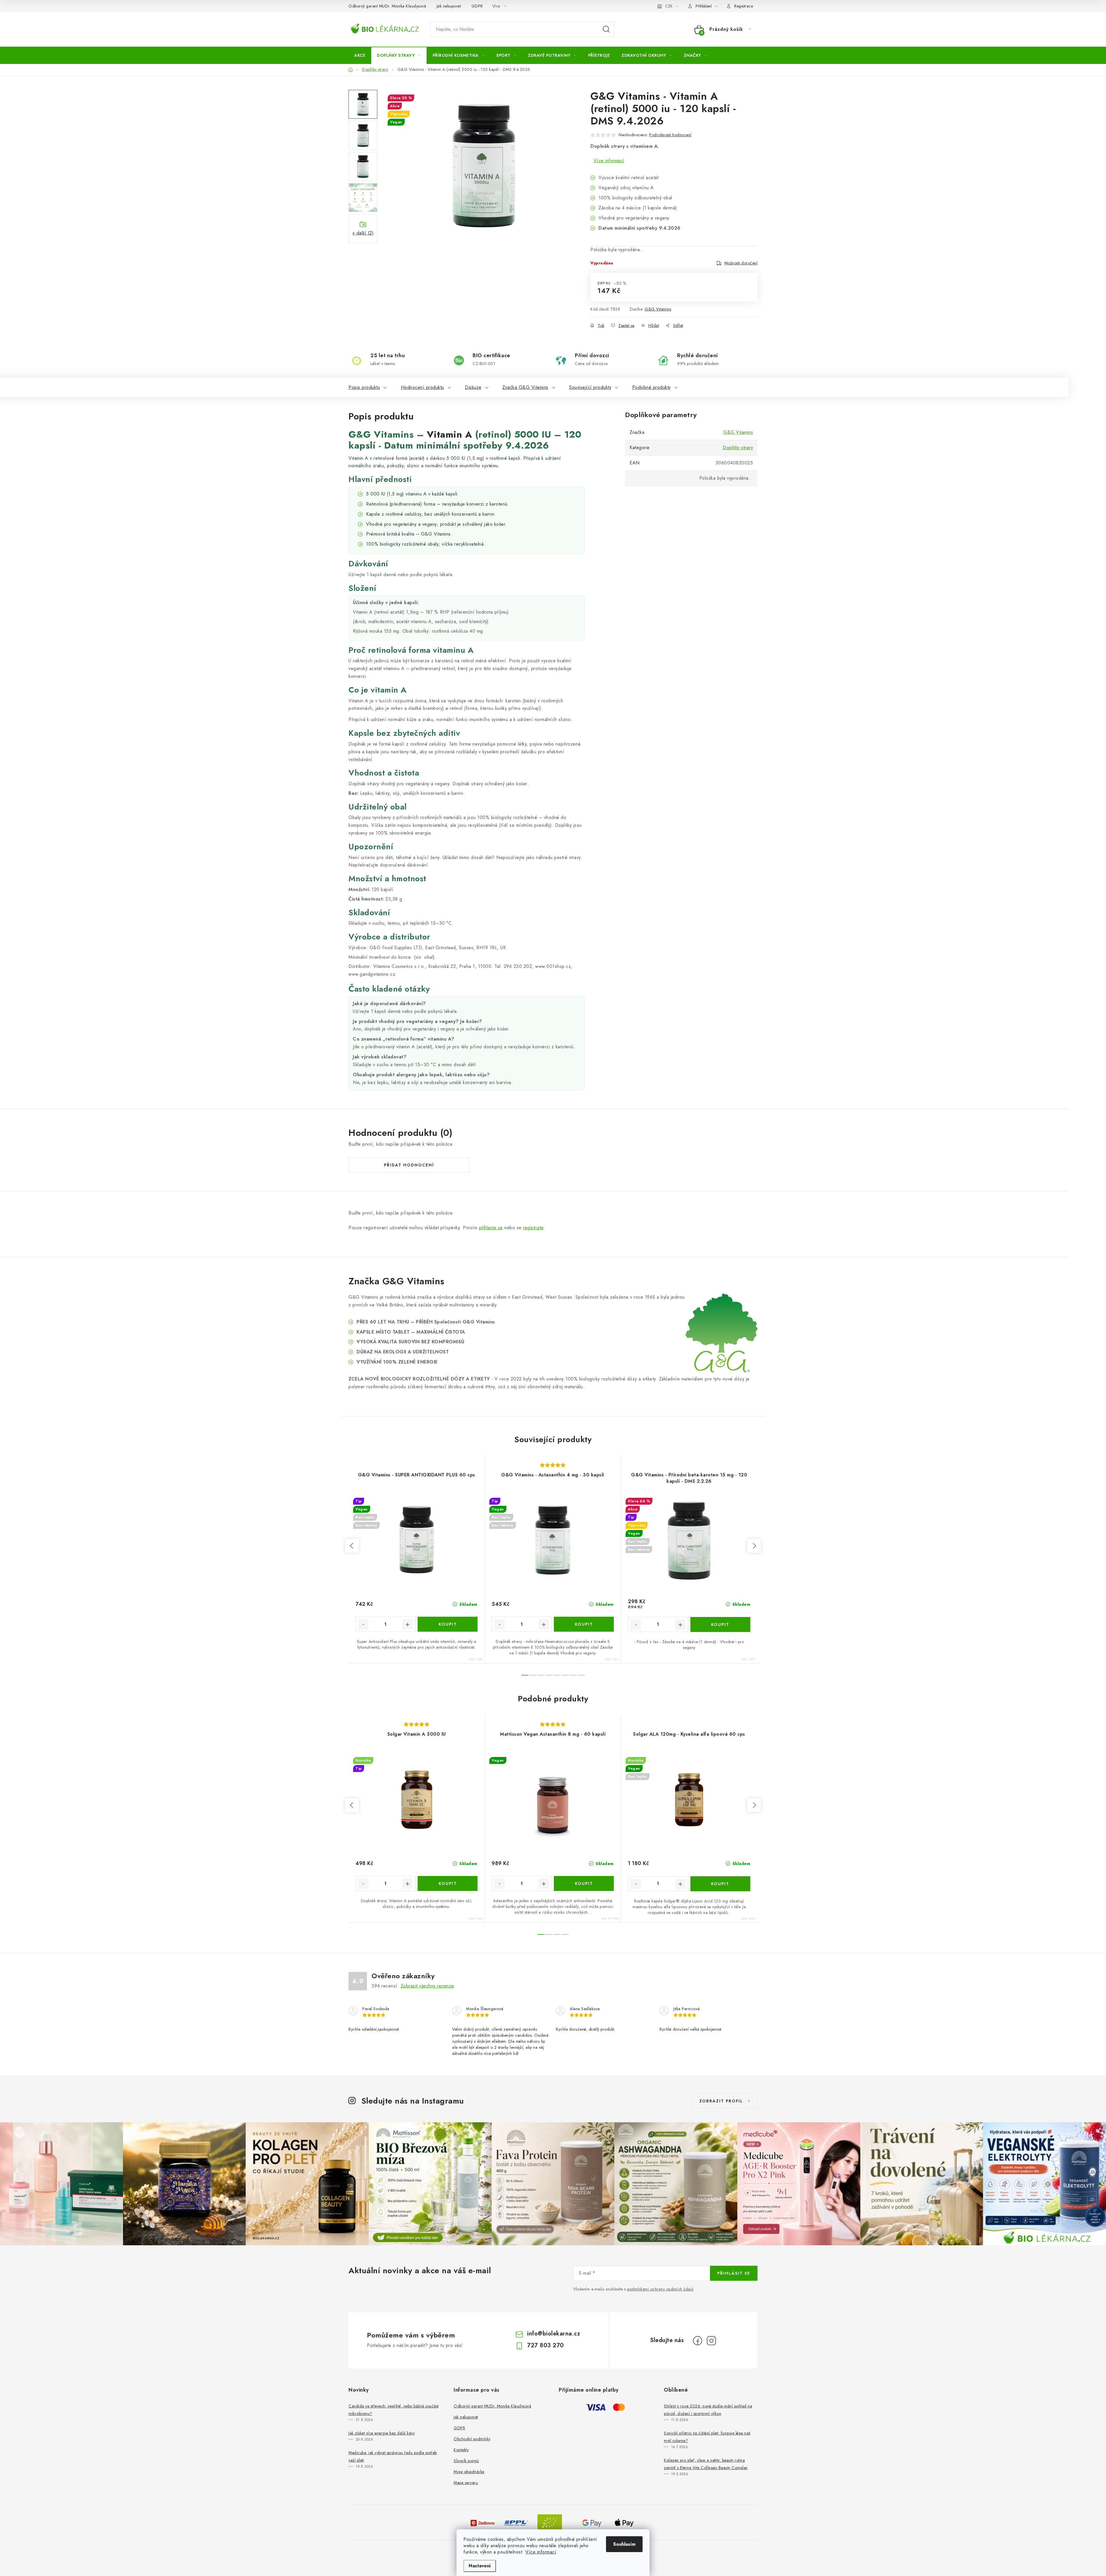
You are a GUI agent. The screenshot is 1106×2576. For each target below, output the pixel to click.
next (754, 1546)
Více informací (541, 2552)
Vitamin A (450, 434)
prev (352, 1546)
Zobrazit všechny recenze (427, 1986)
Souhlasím (624, 2544)
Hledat (606, 29)
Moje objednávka (469, 2472)
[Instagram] (711, 2341)
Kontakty (461, 2450)
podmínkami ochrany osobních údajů (660, 2289)
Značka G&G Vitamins (525, 387)
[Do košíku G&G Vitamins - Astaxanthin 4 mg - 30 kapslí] (584, 1624)
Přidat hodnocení (409, 1165)
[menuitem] (360, 55)
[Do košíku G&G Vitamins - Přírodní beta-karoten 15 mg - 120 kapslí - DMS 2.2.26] (720, 1624)
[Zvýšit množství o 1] (408, 1624)
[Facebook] (698, 2341)
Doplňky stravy (738, 448)
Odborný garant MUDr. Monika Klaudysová (387, 6)
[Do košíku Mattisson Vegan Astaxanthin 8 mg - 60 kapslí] (584, 1883)
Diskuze (473, 387)
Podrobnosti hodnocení (670, 135)
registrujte (533, 1228)
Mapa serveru (466, 2483)
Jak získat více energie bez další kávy (382, 2433)
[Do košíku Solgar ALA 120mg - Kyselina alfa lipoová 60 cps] (720, 1884)
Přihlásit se (734, 2273)
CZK (669, 6)
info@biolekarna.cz (554, 2334)
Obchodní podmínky (472, 2439)
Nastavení (480, 2566)
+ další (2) (363, 233)
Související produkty (590, 387)
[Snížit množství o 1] (363, 1624)
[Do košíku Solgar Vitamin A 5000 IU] (448, 1883)
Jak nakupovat (449, 6)
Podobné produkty (652, 387)
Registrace (744, 6)
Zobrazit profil (721, 2101)
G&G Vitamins (658, 309)
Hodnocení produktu (423, 387)
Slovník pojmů (466, 2461)
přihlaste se (491, 1228)
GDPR (477, 6)
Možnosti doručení (741, 263)
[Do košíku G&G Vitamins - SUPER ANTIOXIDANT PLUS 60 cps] (448, 1624)
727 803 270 (546, 2345)
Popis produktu (364, 387)
